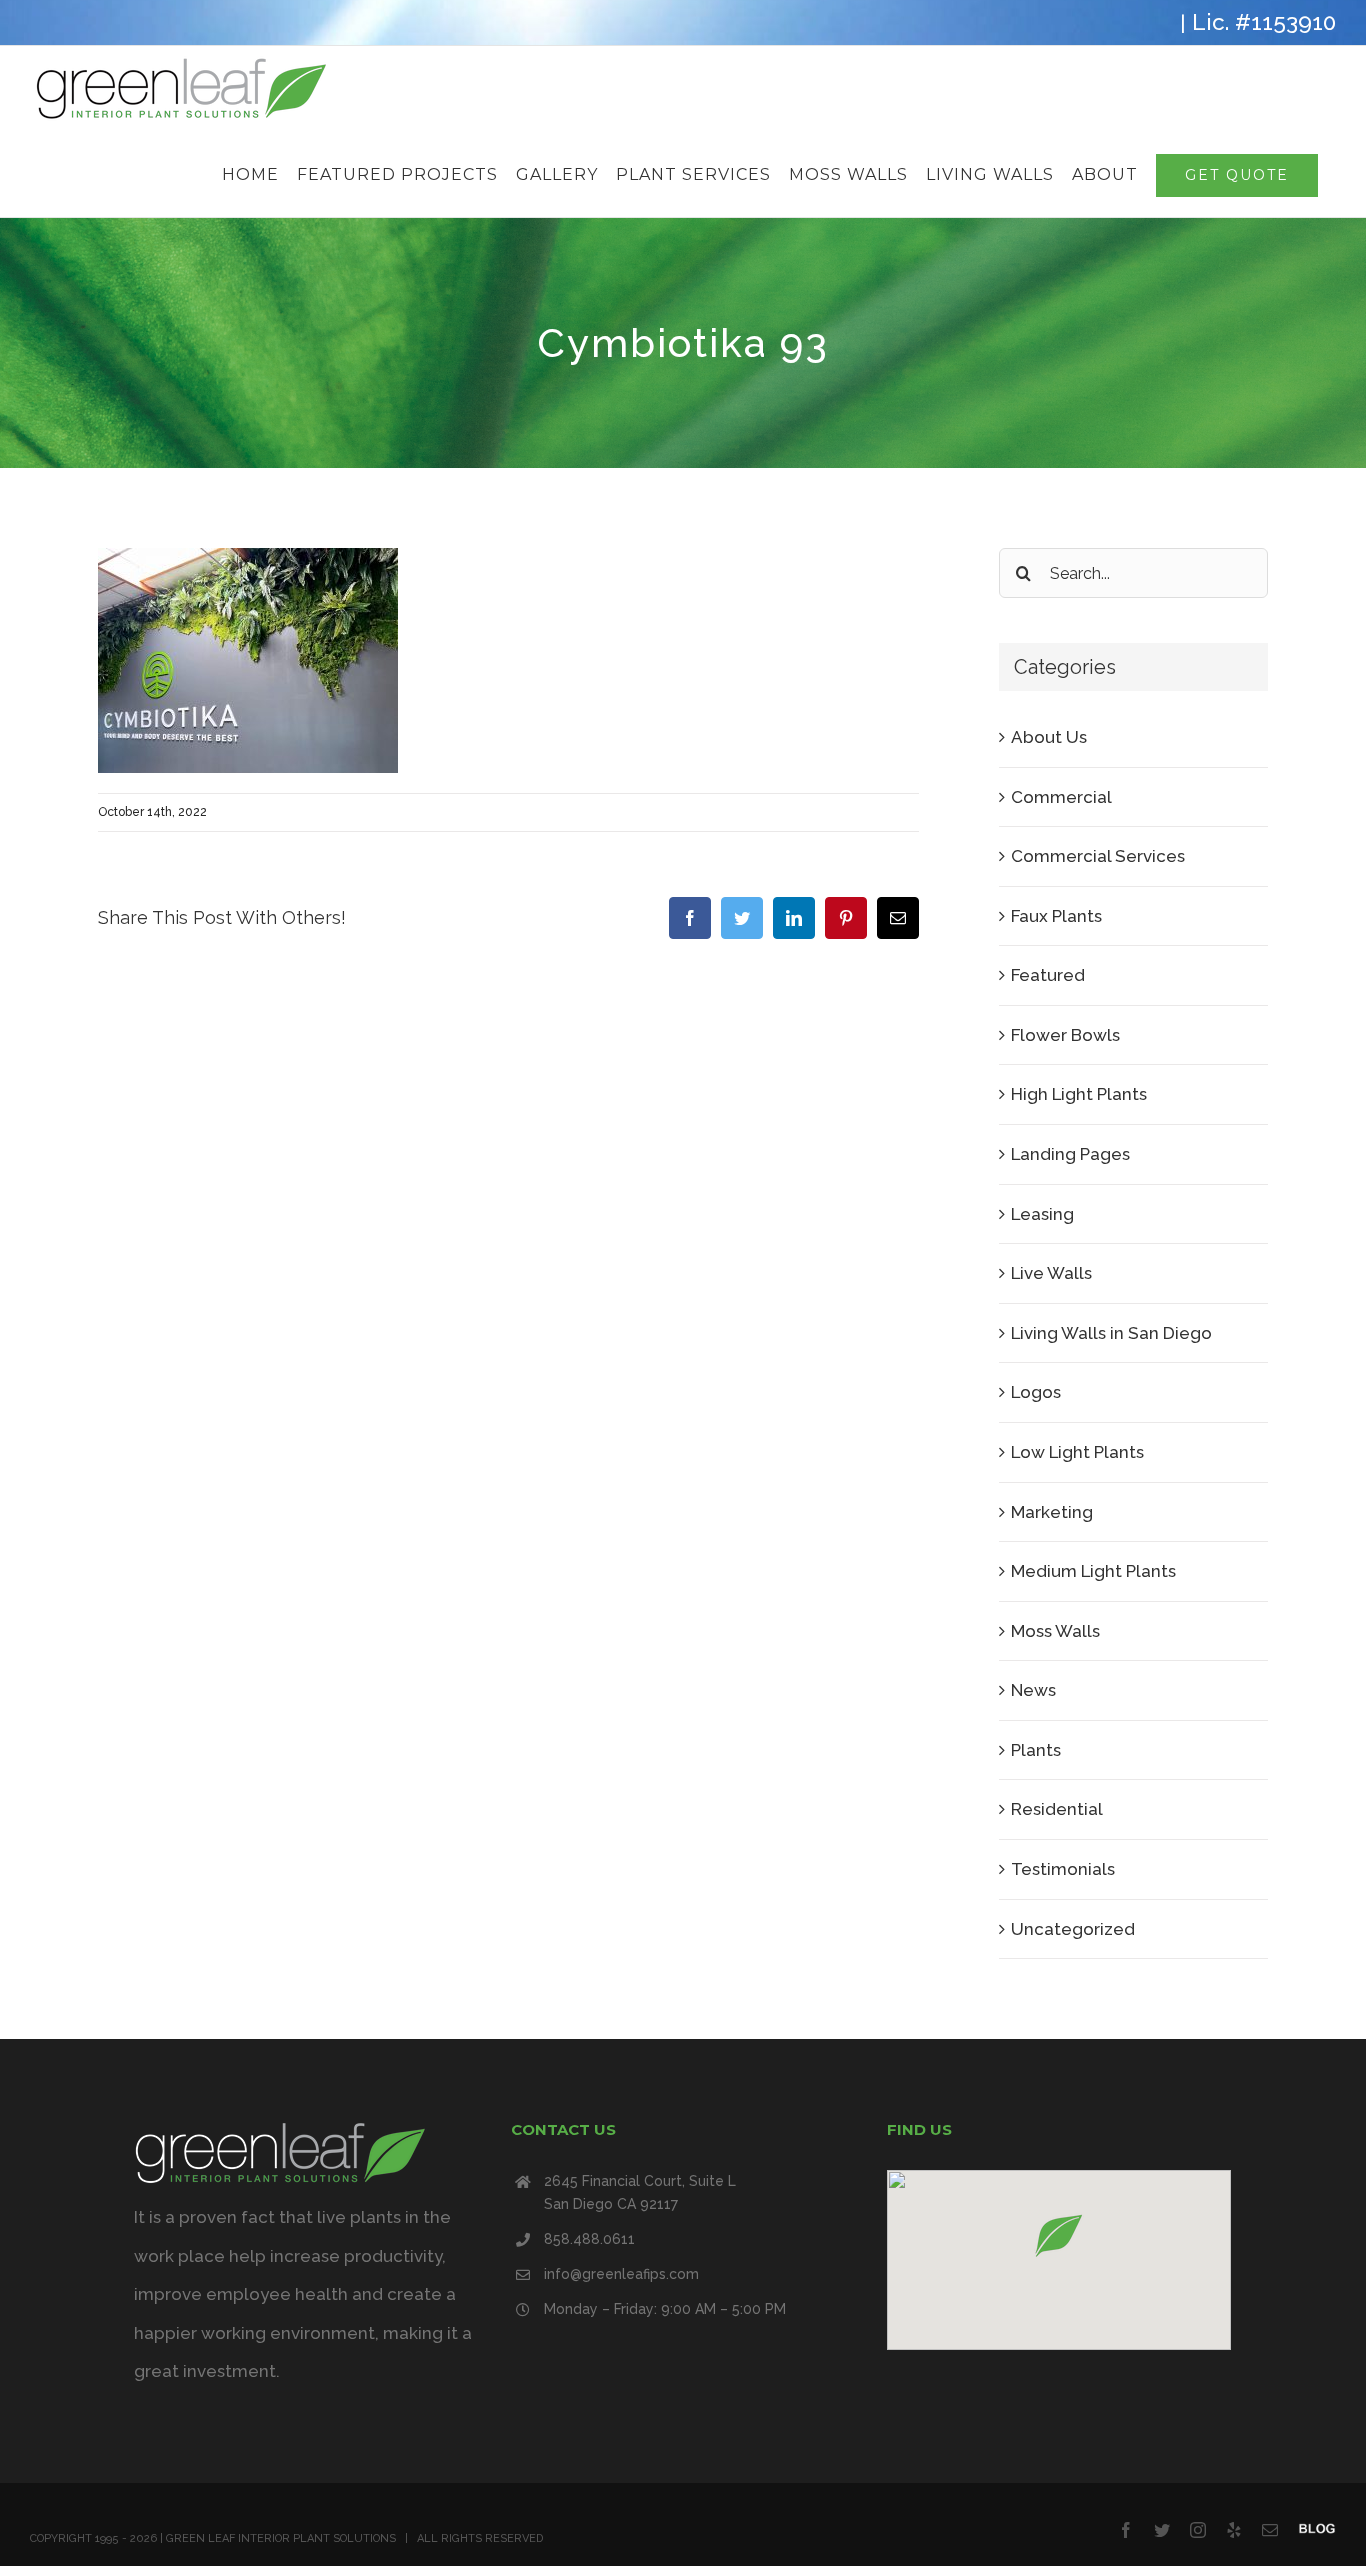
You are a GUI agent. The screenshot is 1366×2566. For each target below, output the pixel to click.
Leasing (1042, 1214)
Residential (1057, 1809)
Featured (1048, 975)
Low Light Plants (1077, 1452)
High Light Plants (1079, 1094)
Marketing (1052, 1512)
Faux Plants (1056, 916)
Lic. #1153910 (1264, 22)
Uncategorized (1073, 1929)
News (1033, 1690)
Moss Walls (1055, 1631)
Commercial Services (1098, 856)
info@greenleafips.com (621, 2274)
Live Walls (1051, 1273)
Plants (1036, 1750)
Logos (1036, 1392)
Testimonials (1063, 1869)
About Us (1049, 737)
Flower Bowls (1065, 1035)
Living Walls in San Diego (1111, 1333)
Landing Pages (1070, 1154)
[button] (1059, 2235)
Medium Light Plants (1093, 1571)
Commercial (1061, 797)
